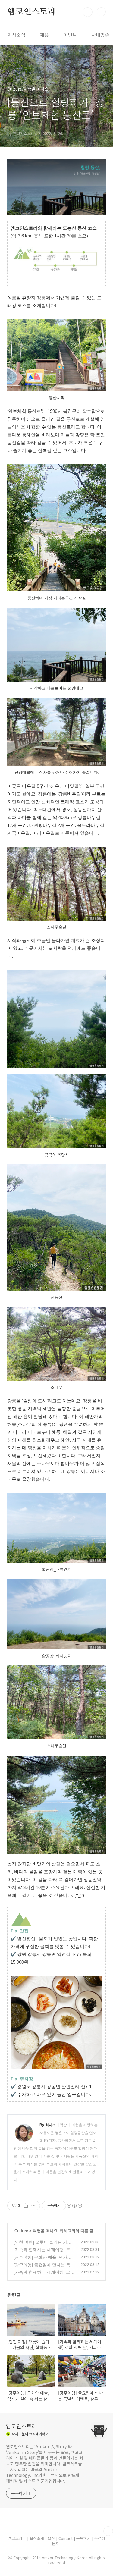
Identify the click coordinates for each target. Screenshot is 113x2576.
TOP (108, 2531)
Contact (66, 2538)
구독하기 (84, 2538)
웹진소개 (37, 2538)
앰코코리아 (17, 2538)
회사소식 (16, 35)
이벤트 (70, 35)
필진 (51, 2538)
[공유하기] (26, 2206)
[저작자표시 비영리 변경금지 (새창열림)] (74, 2206)
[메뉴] (101, 12)
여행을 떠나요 (45, 2231)
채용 (44, 35)
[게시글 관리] (33, 2206)
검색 (88, 12)
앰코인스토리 (31, 12)
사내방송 (100, 35)
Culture (21, 2231)
